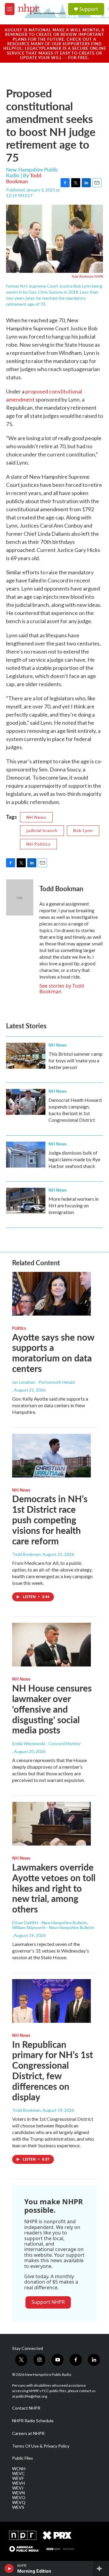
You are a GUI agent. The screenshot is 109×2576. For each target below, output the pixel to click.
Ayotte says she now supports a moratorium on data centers (53, 1353)
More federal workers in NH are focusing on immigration (74, 1205)
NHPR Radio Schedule (33, 2421)
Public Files (23, 2458)
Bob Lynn (83, 830)
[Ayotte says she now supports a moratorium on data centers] (51, 1294)
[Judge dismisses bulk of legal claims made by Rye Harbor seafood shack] (26, 1155)
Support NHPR (48, 2302)
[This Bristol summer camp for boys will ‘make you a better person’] (26, 1056)
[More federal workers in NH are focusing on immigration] (26, 1201)
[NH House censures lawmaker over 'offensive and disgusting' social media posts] (51, 1645)
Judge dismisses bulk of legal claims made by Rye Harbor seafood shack (74, 1159)
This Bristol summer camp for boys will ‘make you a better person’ (76, 1060)
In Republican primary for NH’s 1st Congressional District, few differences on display (53, 2070)
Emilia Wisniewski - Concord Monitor (46, 1744)
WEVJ (18, 2488)
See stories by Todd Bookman (62, 988)
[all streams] (101, 2568)
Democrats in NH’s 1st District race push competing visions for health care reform (50, 1520)
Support (89, 9)
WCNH (19, 2469)
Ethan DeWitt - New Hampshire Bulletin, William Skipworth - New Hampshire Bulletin (53, 1925)
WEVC (18, 2474)
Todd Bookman (24, 178)
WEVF (18, 2478)
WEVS (18, 2507)
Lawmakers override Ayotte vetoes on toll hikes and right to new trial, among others (54, 1888)
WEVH (18, 2483)
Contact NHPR (26, 2408)
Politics (19, 1328)
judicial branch (42, 830)
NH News (36, 817)
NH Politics (38, 844)
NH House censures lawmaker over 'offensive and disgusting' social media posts (52, 1709)
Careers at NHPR (28, 2433)
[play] (9, 2568)
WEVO (19, 2498)
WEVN (18, 2493)
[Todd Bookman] (20, 897)
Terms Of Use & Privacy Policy (41, 2446)
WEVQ (19, 2502)
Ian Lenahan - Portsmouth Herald (43, 1382)
